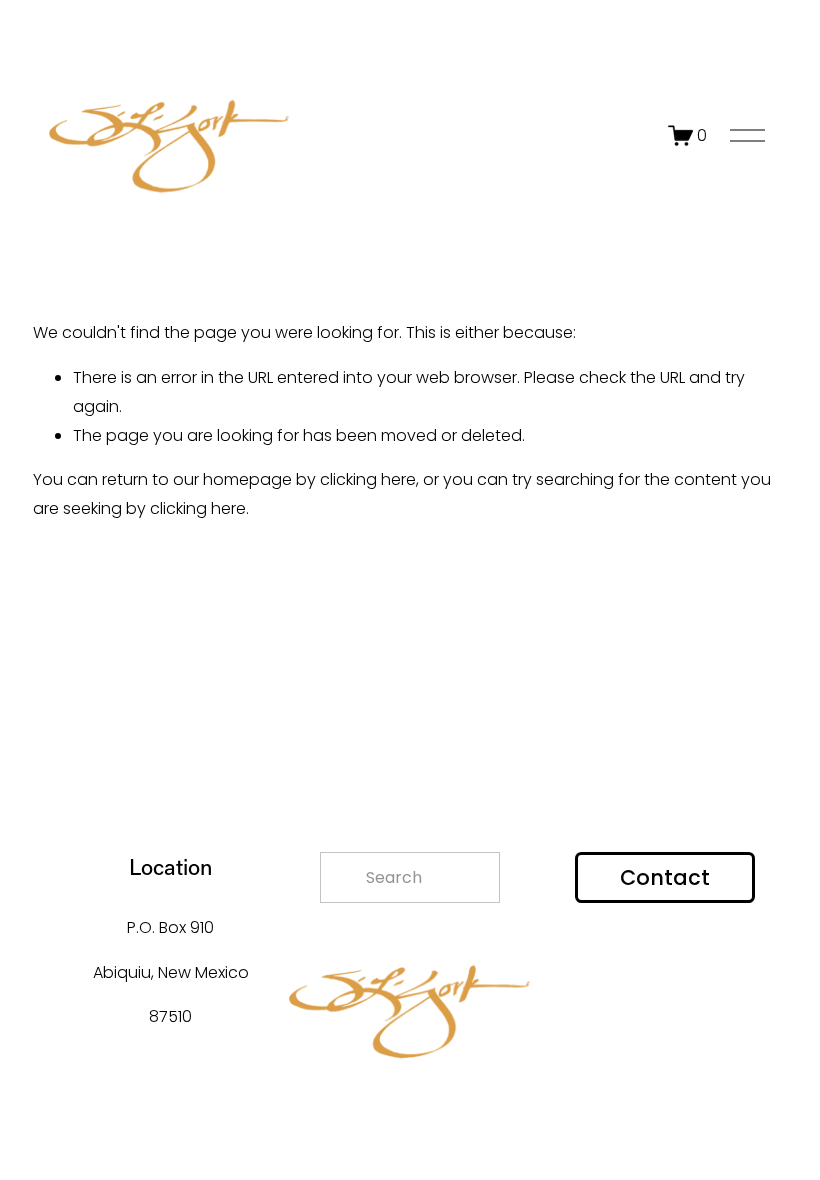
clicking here (368, 479)
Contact (665, 877)
